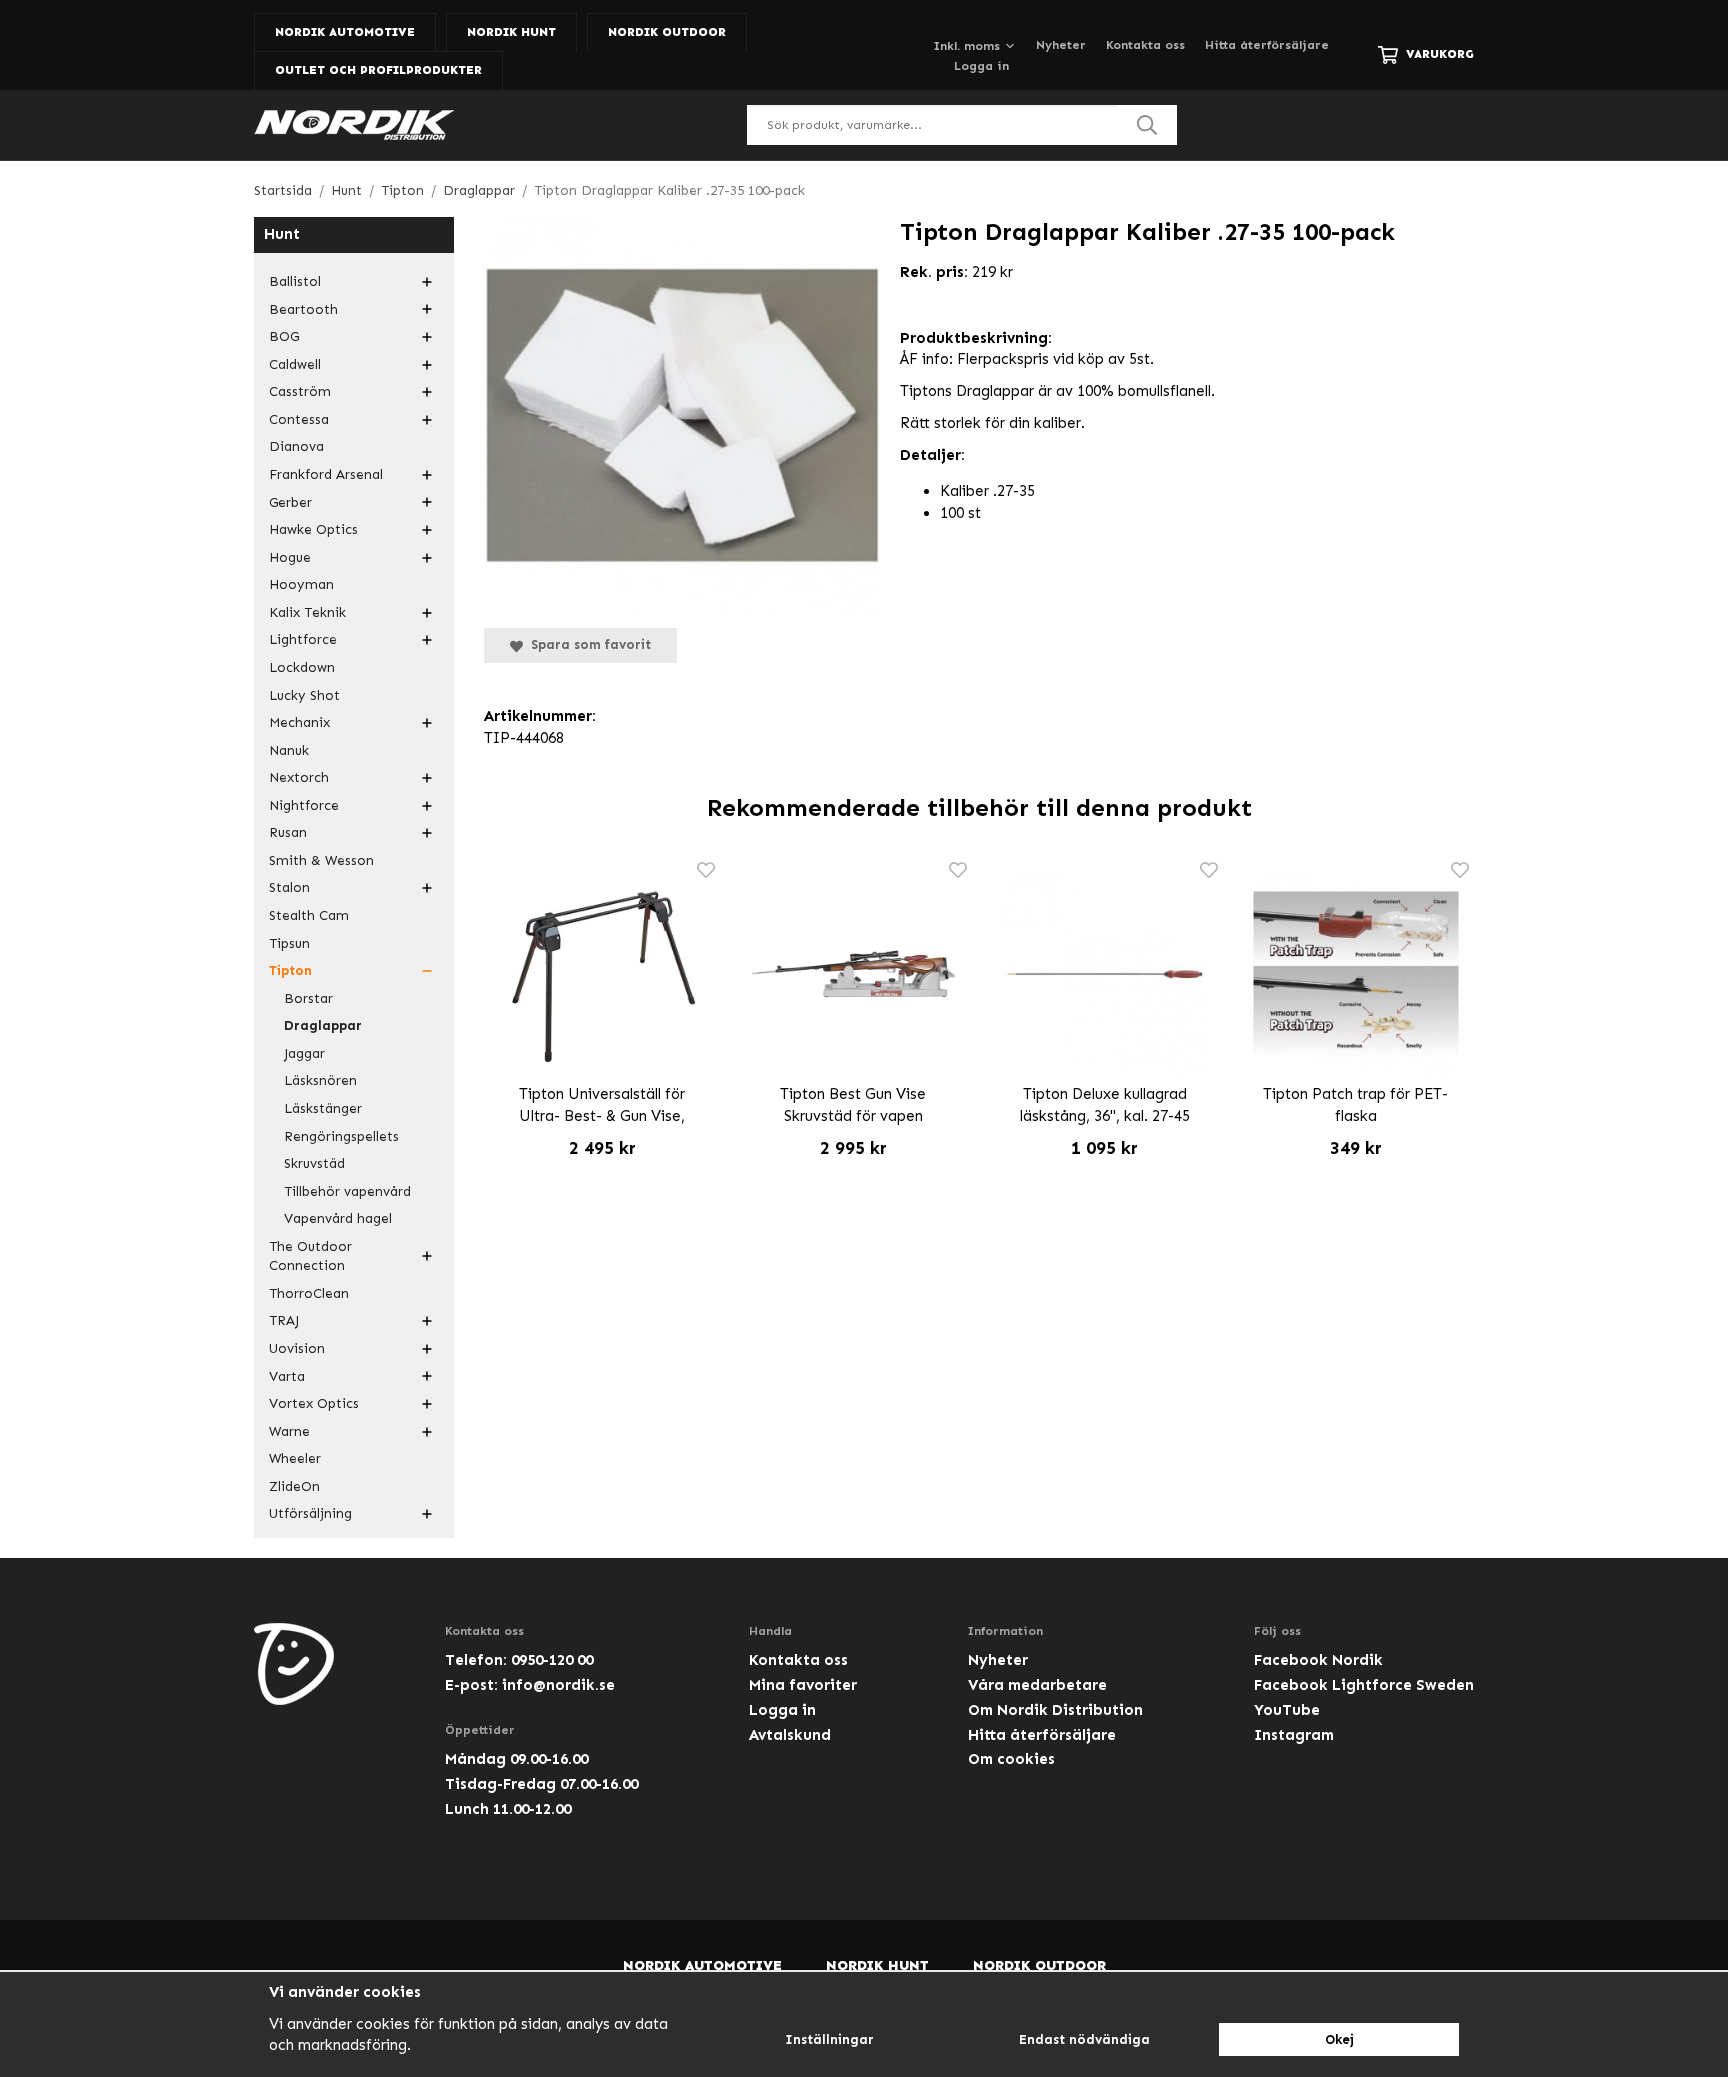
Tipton (290, 970)
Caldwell (295, 364)
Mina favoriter (803, 1685)
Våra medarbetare (1037, 1685)
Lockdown (302, 667)
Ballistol (295, 281)
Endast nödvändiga (1084, 2039)
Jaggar (304, 1053)
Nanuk (289, 750)
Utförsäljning (310, 1513)
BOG (284, 336)
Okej (1339, 2039)
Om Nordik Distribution (1055, 1710)
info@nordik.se (558, 1685)
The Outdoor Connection (310, 1256)
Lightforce (303, 639)
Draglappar (323, 1025)
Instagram (1294, 1735)
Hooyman (301, 584)
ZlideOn (294, 1486)
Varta (287, 1376)
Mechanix (299, 722)
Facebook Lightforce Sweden (1364, 1685)
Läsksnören (320, 1080)
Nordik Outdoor (667, 32)
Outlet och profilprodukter (378, 70)
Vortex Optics (314, 1403)
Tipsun (289, 943)
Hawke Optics (313, 529)
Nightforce (304, 805)
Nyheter (1061, 45)
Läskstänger (323, 1108)
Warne (289, 1431)
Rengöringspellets (341, 1136)
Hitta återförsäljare (1267, 45)
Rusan (288, 832)
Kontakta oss (1145, 45)
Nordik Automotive (345, 32)
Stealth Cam (309, 915)
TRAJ (284, 1320)
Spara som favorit (587, 644)
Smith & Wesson (321, 860)
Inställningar (829, 2039)
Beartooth (303, 309)
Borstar (308, 998)
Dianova (296, 446)
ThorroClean (309, 1293)
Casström (300, 391)
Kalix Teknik (307, 612)
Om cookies (1011, 1759)
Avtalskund (790, 1735)
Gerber (290, 502)
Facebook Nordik (1318, 1660)
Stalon (289, 887)
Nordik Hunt (511, 32)
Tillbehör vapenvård (347, 1191)
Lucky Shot (304, 695)
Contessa (299, 419)
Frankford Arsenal (326, 474)
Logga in (981, 66)
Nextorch (299, 777)
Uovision (297, 1348)
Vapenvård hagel (338, 1218)
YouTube (1287, 1710)
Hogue (290, 557)
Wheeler (295, 1458)
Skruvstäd (314, 1163)
